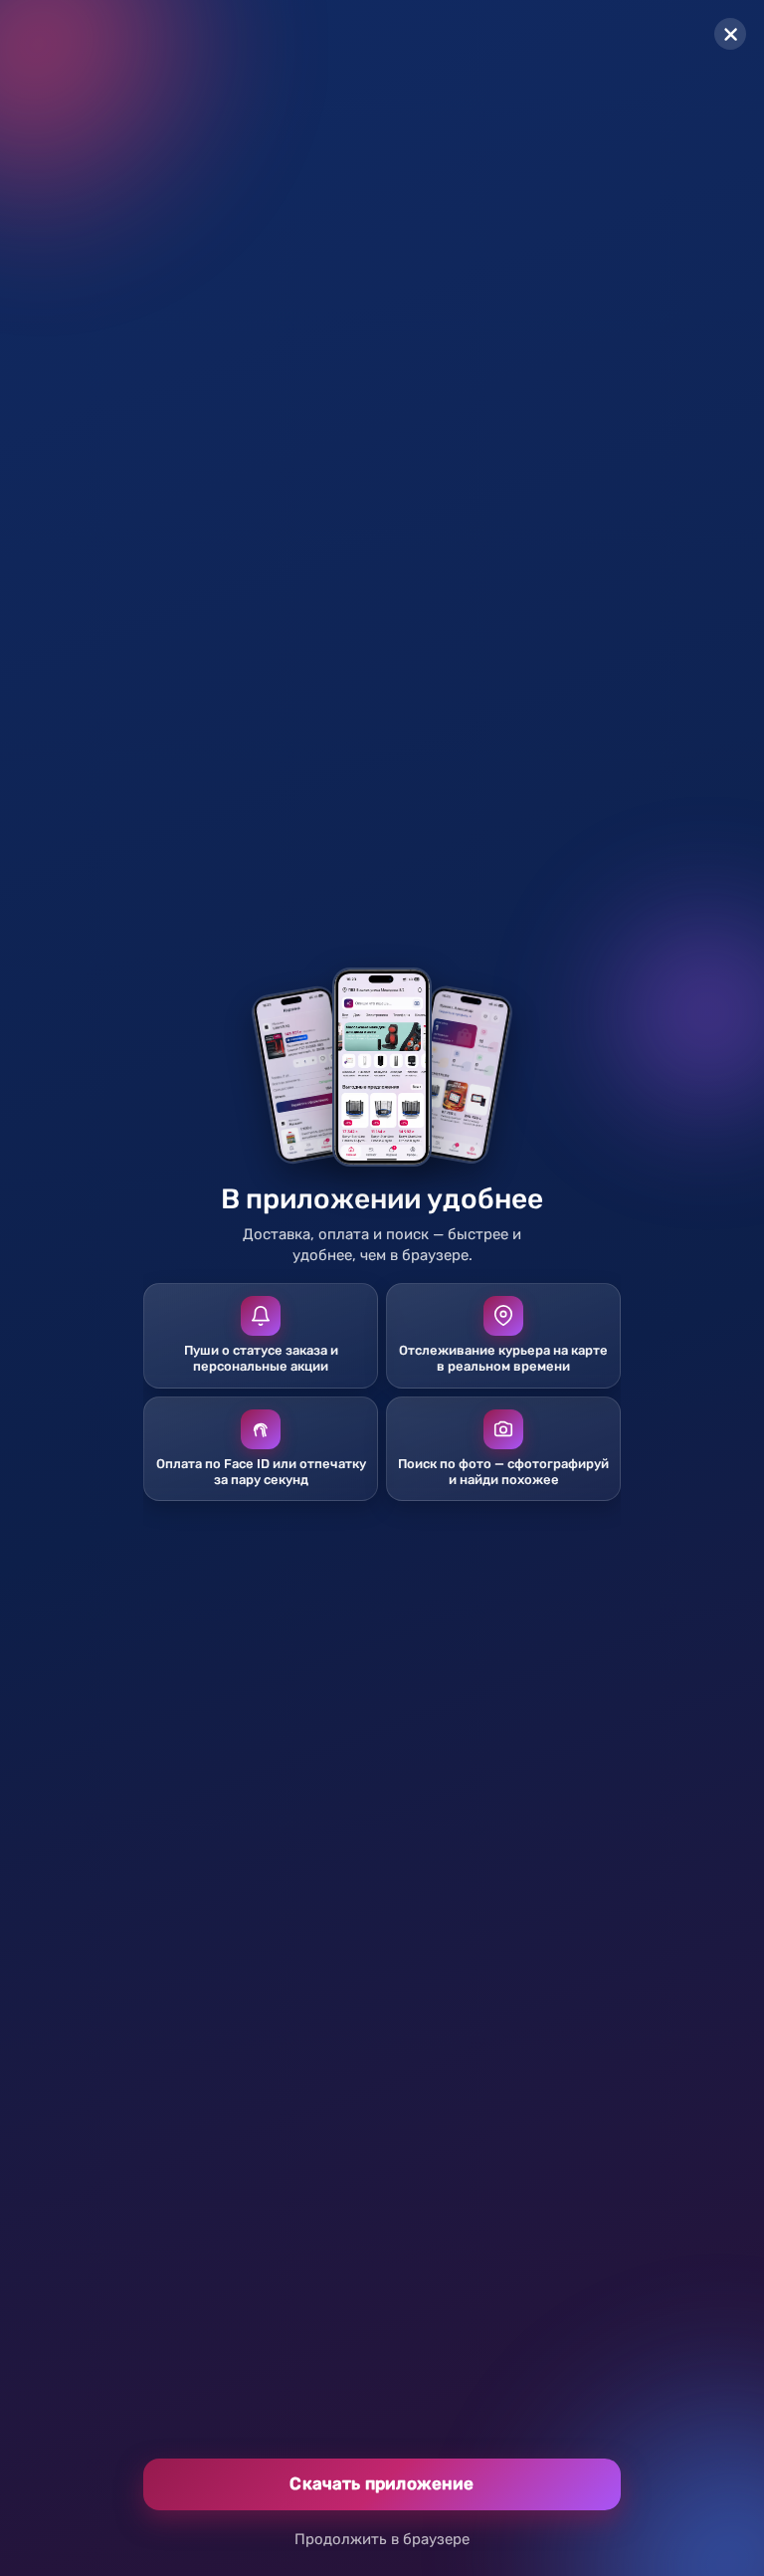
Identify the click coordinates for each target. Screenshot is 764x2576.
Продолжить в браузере (382, 2539)
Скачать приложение (382, 2483)
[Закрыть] (730, 34)
